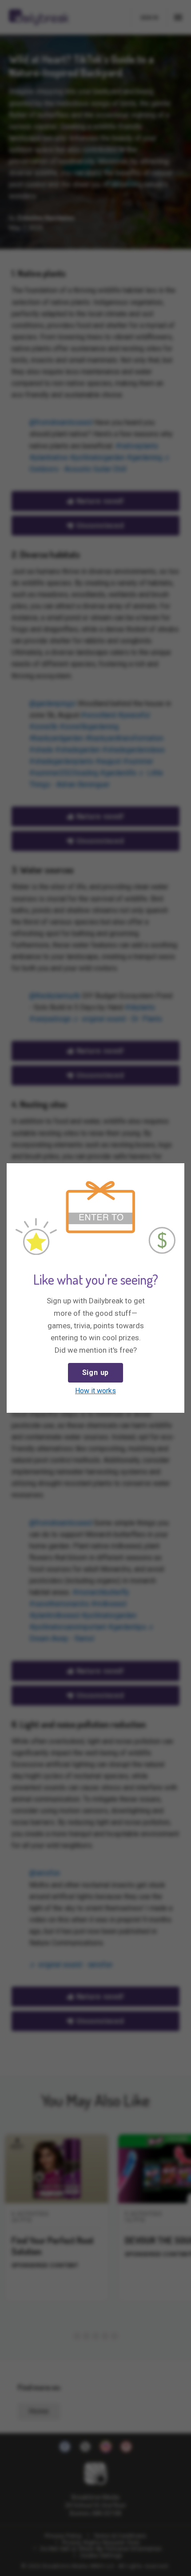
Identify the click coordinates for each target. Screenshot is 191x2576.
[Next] (176, 1172)
